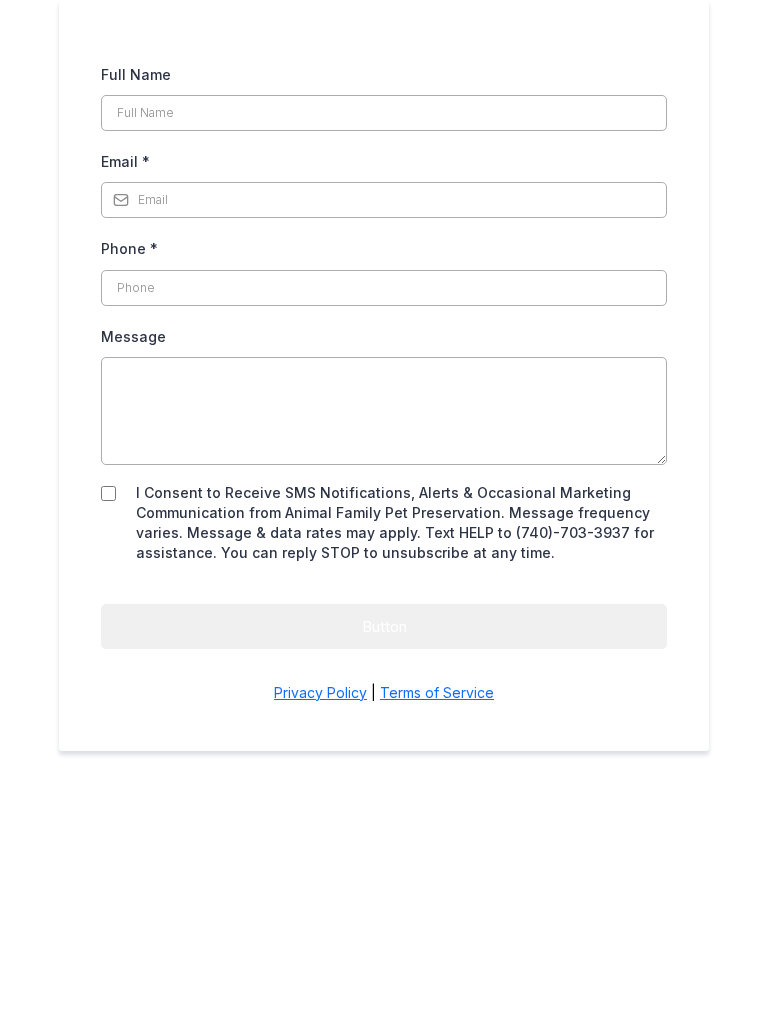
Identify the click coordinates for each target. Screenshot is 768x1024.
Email (125, 161)
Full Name (136, 74)
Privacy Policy (320, 692)
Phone (129, 248)
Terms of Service (437, 692)
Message (133, 336)
